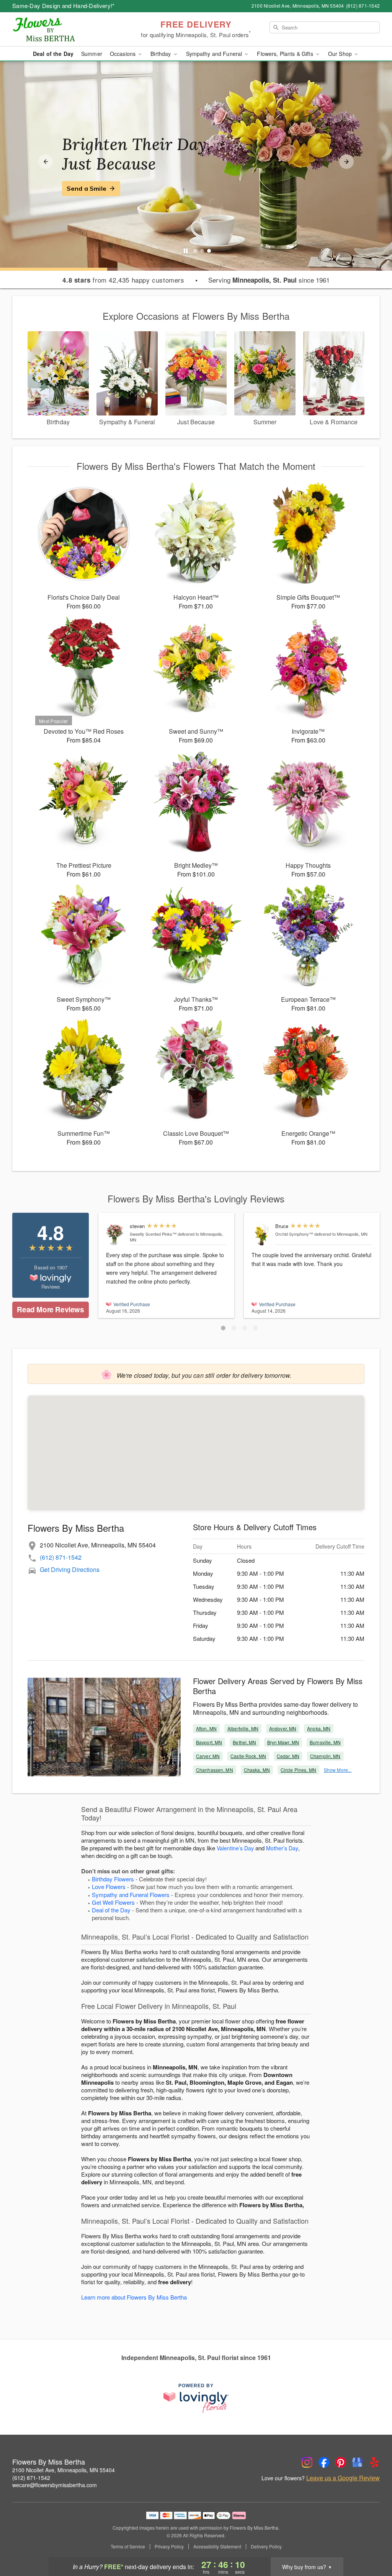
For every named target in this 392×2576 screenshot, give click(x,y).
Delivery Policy (266, 2547)
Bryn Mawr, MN (283, 1742)
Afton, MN (206, 1728)
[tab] (195, 251)
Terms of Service (128, 2547)
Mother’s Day (282, 1848)
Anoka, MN (319, 1728)
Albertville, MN (243, 1728)
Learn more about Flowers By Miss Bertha (134, 2297)
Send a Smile (87, 188)
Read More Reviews (50, 1309)
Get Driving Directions (70, 1569)
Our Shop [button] (341, 54)
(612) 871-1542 (61, 1557)
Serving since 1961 (269, 280)
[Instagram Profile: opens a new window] (307, 2462)
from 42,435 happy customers (123, 280)
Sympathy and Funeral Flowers (131, 1895)
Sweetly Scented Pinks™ (153, 1234)
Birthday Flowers (113, 1879)
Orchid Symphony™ (294, 1234)
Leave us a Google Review (343, 2478)
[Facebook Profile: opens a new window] (324, 2462)
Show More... (338, 1770)
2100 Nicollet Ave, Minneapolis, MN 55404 (64, 2470)
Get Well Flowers (113, 1902)
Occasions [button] (123, 54)
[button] (223, 1328)
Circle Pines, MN (298, 1770)
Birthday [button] (161, 54)
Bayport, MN (209, 1742)
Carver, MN (208, 1756)
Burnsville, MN (325, 1742)
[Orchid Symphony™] (262, 1234)
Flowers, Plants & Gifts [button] (286, 54)
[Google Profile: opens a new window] (358, 2462)
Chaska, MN (257, 1770)
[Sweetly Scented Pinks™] (116, 1234)
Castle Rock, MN (248, 1756)
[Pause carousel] (186, 251)
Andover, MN (283, 1728)
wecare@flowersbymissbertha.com (55, 2485)
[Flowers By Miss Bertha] (67, 29)
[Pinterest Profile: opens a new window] (341, 2462)
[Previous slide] (46, 162)
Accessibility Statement (217, 2547)
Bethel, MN (244, 1742)
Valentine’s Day (235, 1848)
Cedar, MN (288, 1756)
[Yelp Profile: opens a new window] (374, 2462)
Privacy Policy (169, 2547)
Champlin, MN (325, 1756)
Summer (92, 54)
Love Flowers (109, 1887)
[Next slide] (346, 162)
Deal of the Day (53, 54)
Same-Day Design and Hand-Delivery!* (64, 6)
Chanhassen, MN (215, 1770)
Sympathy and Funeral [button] (215, 54)
